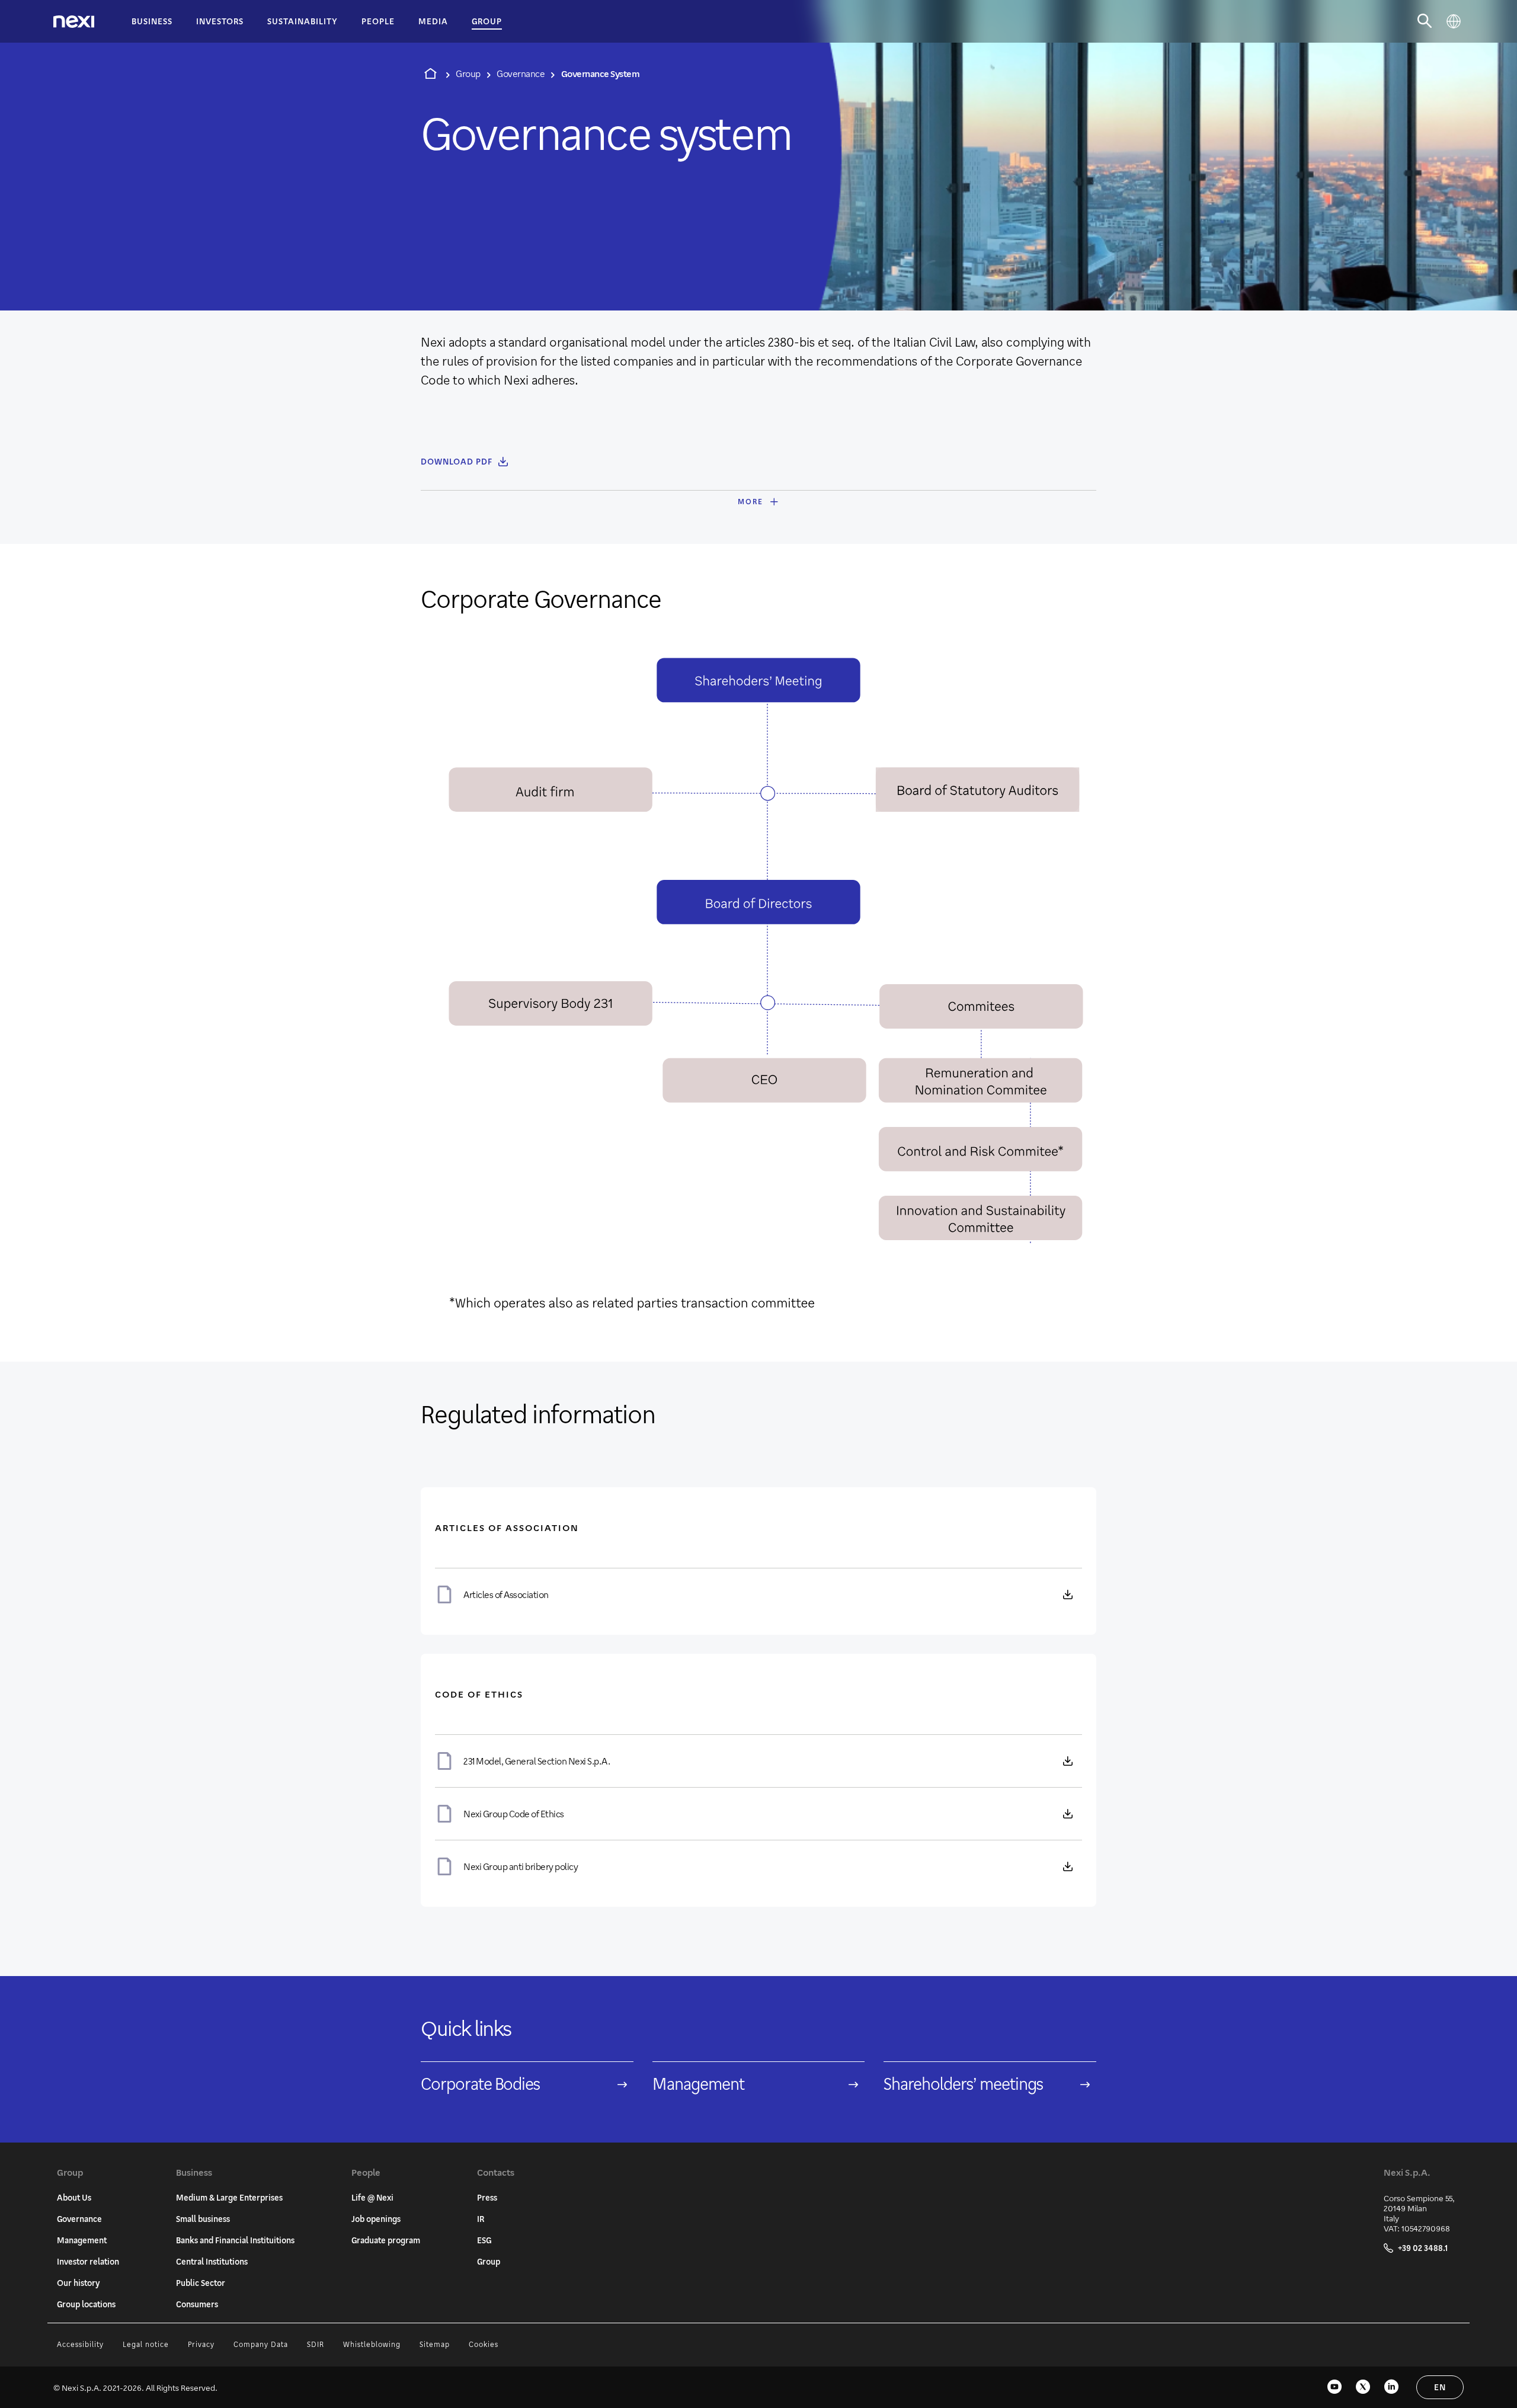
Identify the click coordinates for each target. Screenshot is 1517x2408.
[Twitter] (1363, 2387)
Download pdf (457, 461)
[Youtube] (1334, 2387)
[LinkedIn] (1391, 2387)
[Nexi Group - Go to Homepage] (74, 22)
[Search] (1425, 21)
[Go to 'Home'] (430, 73)
